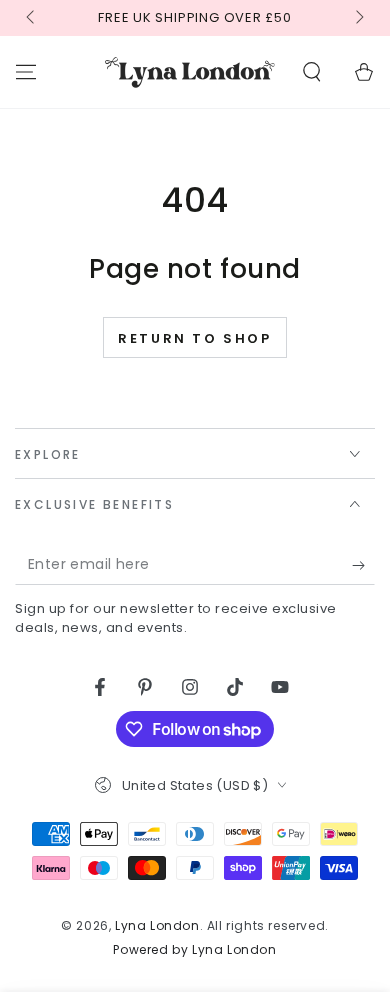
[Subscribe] (363, 565)
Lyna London (157, 925)
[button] (312, 72)
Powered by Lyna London (194, 950)
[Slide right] (358, 18)
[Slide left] (32, 18)
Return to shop (194, 338)
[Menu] (26, 72)
